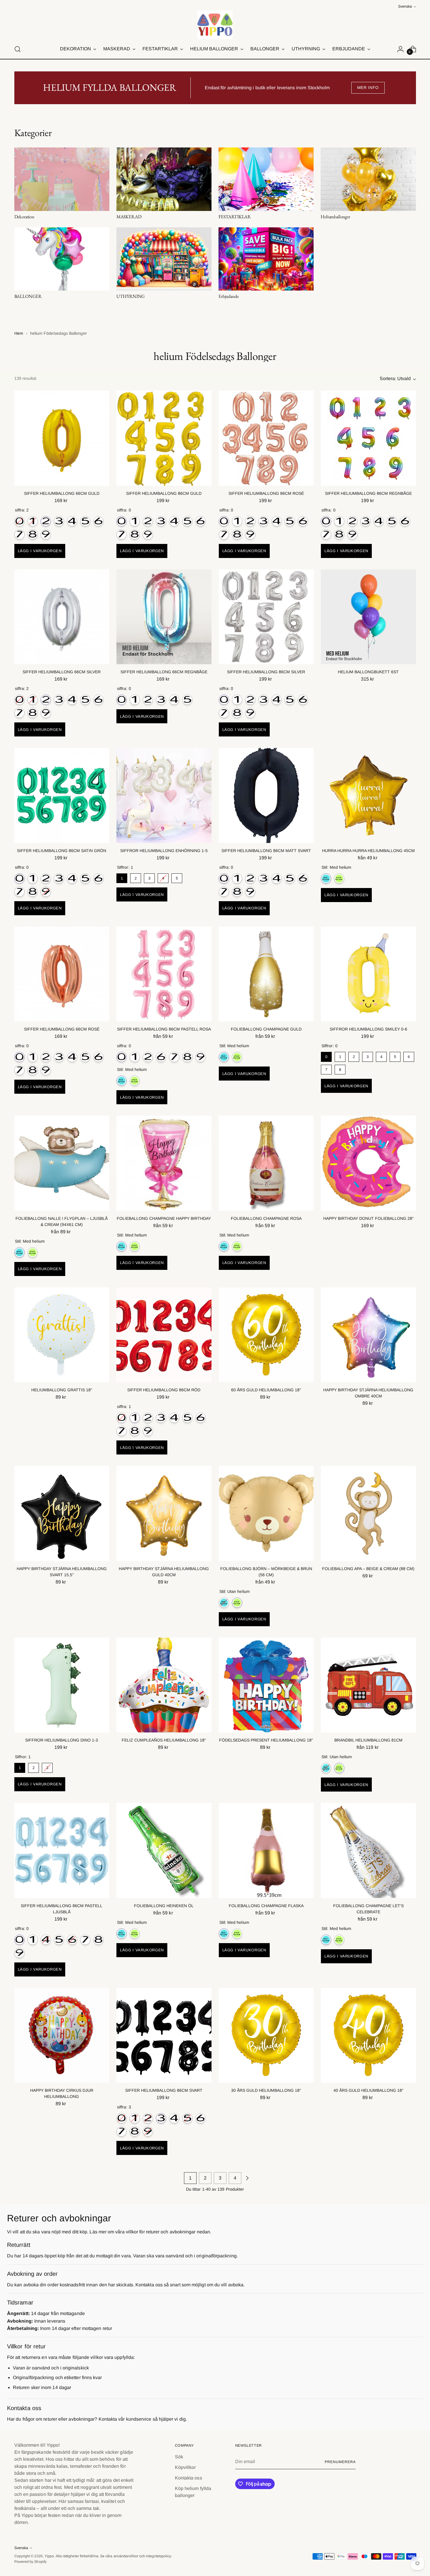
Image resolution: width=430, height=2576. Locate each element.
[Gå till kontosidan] (400, 49)
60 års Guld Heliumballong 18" (266, 1390)
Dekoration (24, 217)
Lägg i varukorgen (40, 551)
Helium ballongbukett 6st (368, 672)
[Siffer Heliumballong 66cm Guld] (62, 438)
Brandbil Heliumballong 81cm (368, 1740)
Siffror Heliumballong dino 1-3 (62, 1740)
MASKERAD (129, 217)
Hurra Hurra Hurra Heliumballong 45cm (368, 851)
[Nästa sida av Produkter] (247, 2178)
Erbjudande (228, 296)
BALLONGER (28, 296)
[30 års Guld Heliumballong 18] (266, 2035)
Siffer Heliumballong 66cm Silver (62, 672)
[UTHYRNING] (164, 259)
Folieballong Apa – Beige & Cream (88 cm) (368, 1569)
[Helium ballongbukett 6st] (368, 617)
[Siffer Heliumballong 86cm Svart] (164, 2035)
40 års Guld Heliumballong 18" (368, 2090)
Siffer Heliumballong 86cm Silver (266, 672)
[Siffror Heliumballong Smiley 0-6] (368, 974)
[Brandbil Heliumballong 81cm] (368, 1685)
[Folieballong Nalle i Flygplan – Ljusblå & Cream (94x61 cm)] (62, 1163)
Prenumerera (340, 2462)
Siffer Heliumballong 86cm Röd (164, 1390)
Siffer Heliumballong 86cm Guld (164, 493)
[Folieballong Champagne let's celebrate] (368, 1851)
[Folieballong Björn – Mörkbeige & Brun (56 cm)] (266, 1513)
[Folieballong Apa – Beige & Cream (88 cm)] (368, 1513)
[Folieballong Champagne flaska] (266, 1851)
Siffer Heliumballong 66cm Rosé (62, 1029)
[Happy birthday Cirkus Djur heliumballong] (62, 2035)
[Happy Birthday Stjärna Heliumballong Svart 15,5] (62, 1513)
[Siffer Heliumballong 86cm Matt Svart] (266, 795)
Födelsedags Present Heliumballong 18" (266, 1740)
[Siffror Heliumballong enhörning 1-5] (164, 795)
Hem (19, 333)
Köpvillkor (185, 2467)
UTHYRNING (131, 296)
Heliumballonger (335, 217)
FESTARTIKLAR (235, 217)
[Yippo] (215, 25)
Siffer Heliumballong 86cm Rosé (266, 493)
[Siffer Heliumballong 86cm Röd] (164, 1335)
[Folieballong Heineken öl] (164, 1851)
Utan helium (339, 879)
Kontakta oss (189, 2478)
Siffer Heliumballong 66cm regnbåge (164, 672)
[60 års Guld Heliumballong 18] (266, 1335)
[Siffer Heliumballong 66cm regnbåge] (164, 617)
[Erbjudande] (266, 259)
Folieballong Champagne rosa (266, 1218)
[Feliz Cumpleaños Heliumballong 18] (164, 1685)
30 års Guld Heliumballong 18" (266, 2090)
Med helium (326, 879)
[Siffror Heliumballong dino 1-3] (62, 1685)
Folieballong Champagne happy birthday (164, 1218)
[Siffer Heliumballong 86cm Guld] (164, 438)
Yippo (49, 2556)
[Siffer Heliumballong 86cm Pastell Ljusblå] (62, 1851)
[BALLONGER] (62, 259)
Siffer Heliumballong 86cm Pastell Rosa (164, 1029)
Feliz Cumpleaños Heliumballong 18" (164, 1740)
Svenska (405, 6)
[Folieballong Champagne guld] (266, 974)
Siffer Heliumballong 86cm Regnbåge (368, 493)
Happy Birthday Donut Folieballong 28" (368, 1218)
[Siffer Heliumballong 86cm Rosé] (266, 438)
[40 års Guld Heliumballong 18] (368, 2035)
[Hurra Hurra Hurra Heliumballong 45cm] (368, 795)
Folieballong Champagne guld (266, 1029)
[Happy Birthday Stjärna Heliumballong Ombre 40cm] (368, 1335)
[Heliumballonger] (368, 179)
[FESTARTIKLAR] (266, 179)
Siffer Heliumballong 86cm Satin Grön (62, 851)
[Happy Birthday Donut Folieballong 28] (368, 1163)
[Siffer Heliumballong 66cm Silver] (62, 617)
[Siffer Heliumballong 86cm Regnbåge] (368, 438)
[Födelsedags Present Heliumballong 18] (266, 1685)
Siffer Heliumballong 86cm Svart (164, 2090)
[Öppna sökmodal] (18, 49)
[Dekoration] (62, 179)
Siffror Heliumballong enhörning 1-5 (164, 851)
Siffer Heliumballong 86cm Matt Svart (266, 851)
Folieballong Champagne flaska (266, 1906)
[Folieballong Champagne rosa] (266, 1163)
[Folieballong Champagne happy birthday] (164, 1163)
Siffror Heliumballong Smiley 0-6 (368, 1029)
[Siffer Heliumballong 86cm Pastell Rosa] (164, 974)
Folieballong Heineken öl (164, 1906)
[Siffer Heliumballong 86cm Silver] (266, 617)
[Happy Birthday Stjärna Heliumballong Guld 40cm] (164, 1513)
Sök (179, 2457)
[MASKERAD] (164, 179)
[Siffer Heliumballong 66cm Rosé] (62, 974)
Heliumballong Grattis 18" (62, 1390)
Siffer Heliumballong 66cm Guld (62, 493)
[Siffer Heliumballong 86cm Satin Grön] (62, 795)
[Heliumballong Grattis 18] (62, 1335)
